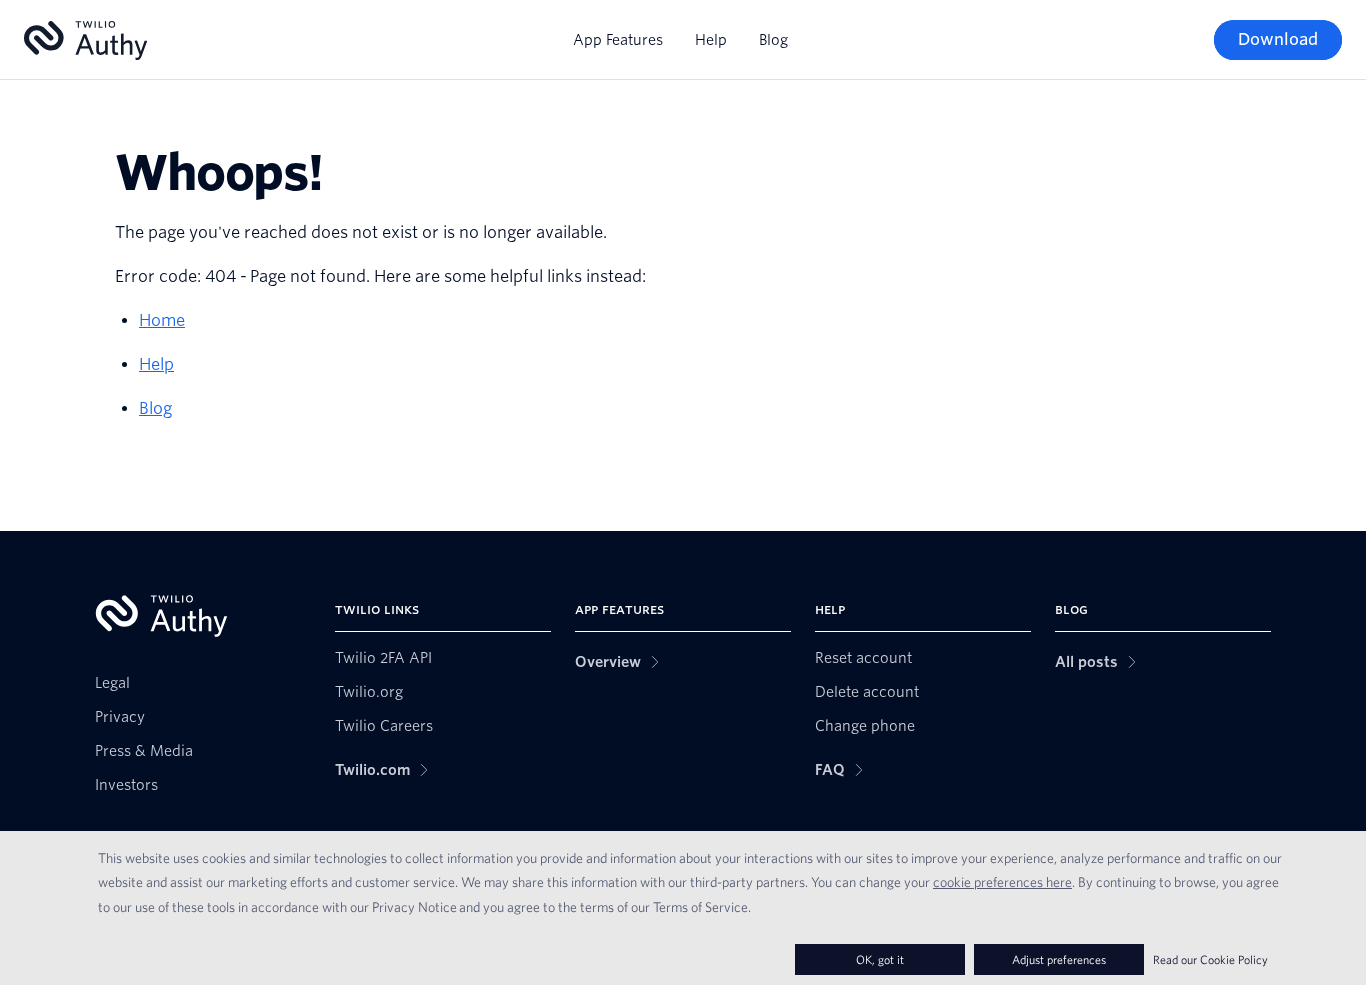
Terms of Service (700, 907)
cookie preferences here (1002, 882)
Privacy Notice (414, 907)
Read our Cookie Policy (1210, 959)
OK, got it (880, 959)
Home (162, 320)
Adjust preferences (1059, 959)
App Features (618, 40)
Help (711, 40)
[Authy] (85, 40)
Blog (773, 40)
